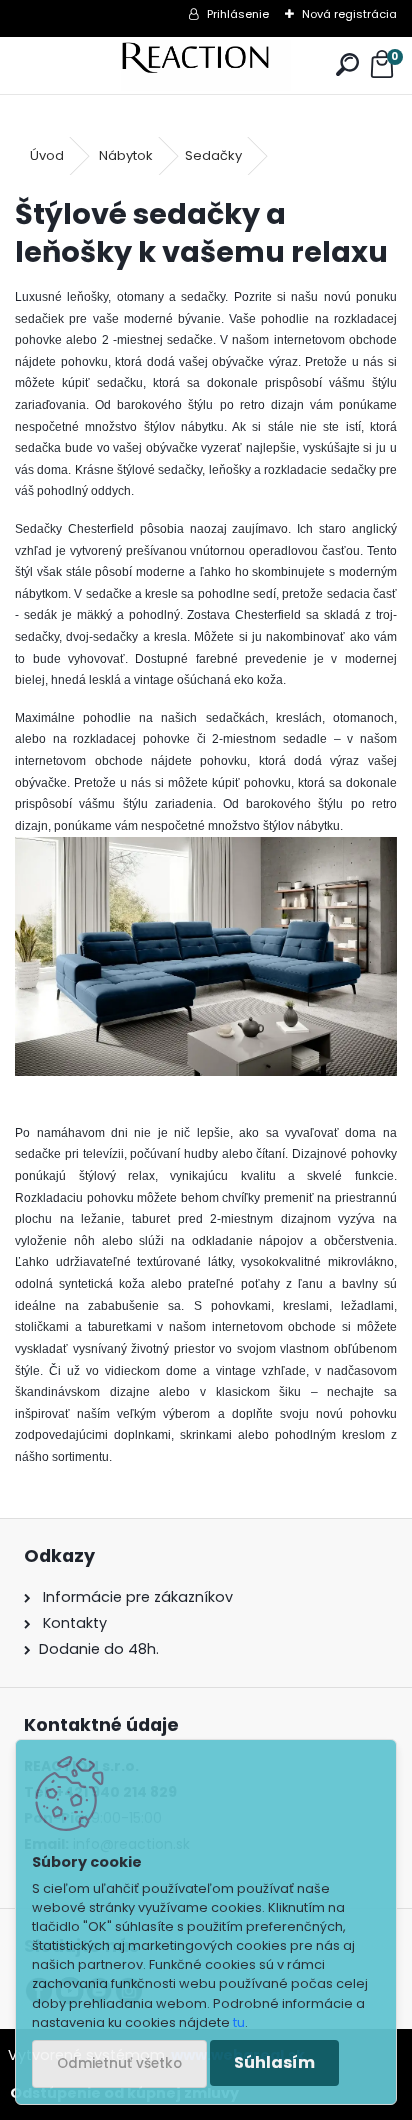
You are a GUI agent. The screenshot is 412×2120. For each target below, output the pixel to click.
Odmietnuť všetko (119, 2063)
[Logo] (206, 65)
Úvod (47, 155)
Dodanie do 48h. (99, 1649)
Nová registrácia (349, 14)
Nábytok (126, 155)
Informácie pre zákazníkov (136, 1597)
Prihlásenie (238, 14)
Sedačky (213, 155)
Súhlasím (274, 2062)
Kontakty (75, 1623)
